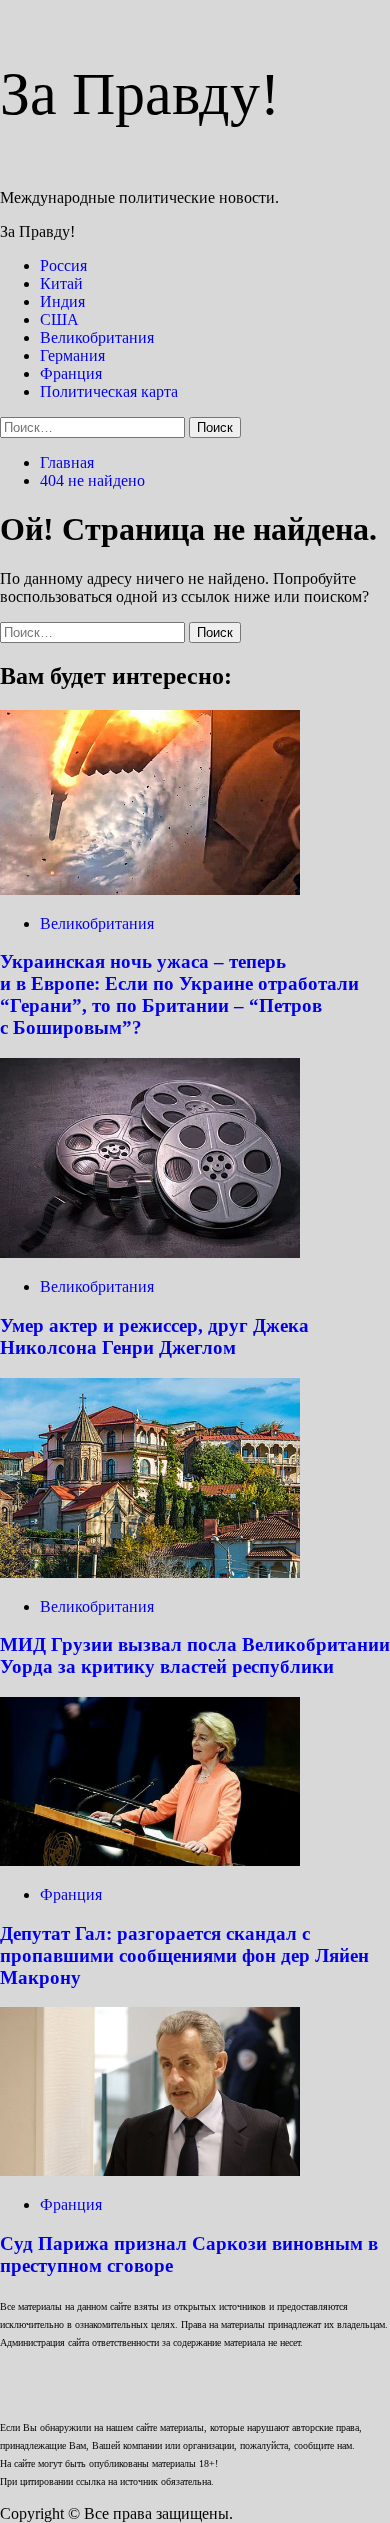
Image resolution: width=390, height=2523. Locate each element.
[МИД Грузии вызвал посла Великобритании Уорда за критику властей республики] (150, 1572)
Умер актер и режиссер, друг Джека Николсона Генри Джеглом (154, 1336)
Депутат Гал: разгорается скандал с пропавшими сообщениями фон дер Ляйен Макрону (184, 1955)
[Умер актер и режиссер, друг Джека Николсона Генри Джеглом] (150, 1252)
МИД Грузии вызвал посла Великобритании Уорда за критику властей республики (195, 1655)
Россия (63, 265)
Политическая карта (109, 391)
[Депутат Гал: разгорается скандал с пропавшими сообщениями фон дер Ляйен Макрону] (150, 1860)
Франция (71, 373)
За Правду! (140, 94)
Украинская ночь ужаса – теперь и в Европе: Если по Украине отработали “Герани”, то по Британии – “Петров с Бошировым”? (179, 994)
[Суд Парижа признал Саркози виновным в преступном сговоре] (150, 2170)
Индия (62, 301)
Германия (72, 355)
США (59, 319)
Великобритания (97, 337)
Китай (61, 283)
